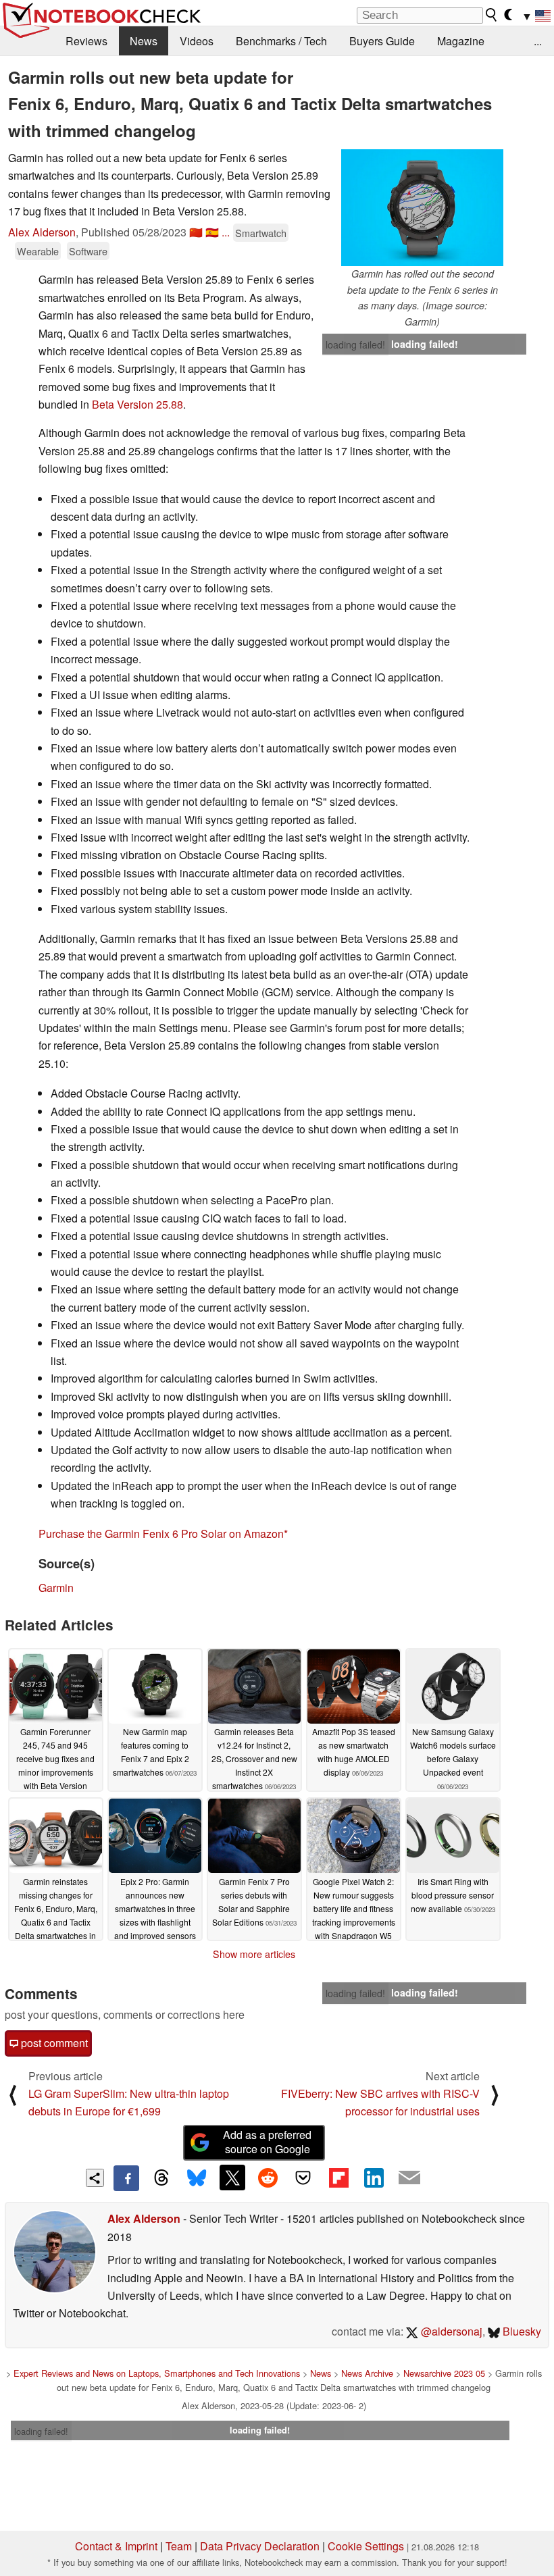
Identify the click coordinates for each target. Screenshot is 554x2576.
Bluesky (521, 2331)
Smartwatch (261, 233)
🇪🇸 (212, 232)
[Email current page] (409, 2178)
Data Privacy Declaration (260, 2546)
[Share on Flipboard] (338, 2178)
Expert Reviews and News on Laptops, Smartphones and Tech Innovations (157, 2373)
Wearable (38, 251)
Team (179, 2546)
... (538, 41)
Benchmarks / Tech (281, 41)
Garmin (56, 1588)
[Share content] (95, 2178)
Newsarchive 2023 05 (444, 2373)
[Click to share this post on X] (232, 2178)
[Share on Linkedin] (374, 2178)
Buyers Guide (382, 41)
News (144, 41)
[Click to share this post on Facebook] (126, 2178)
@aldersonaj (450, 2331)
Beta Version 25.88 (137, 404)
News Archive (367, 2373)
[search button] (492, 15)
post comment (53, 2043)
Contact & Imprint (116, 2546)
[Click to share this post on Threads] (161, 2178)
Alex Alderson (42, 232)
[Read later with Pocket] (303, 2178)
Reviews (86, 41)
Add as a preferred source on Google (267, 2142)
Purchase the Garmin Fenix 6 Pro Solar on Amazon (161, 1534)
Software (88, 251)
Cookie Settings (366, 2546)
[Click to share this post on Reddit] (268, 2178)
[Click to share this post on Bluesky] (197, 2178)
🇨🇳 (196, 232)
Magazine (461, 41)
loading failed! (355, 344)
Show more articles (254, 1954)
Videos (197, 41)
